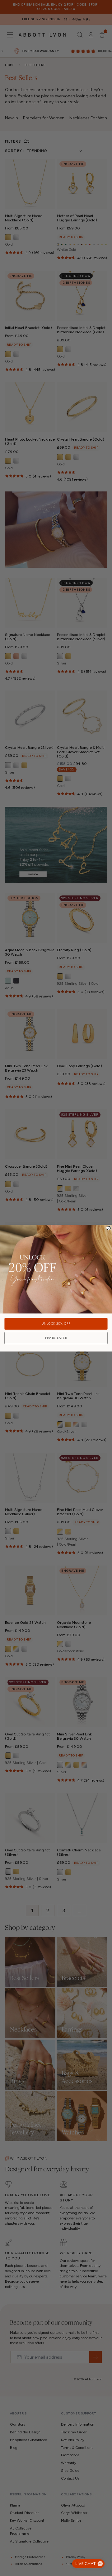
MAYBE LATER (56, 1338)
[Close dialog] (109, 1228)
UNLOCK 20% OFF (56, 1324)
